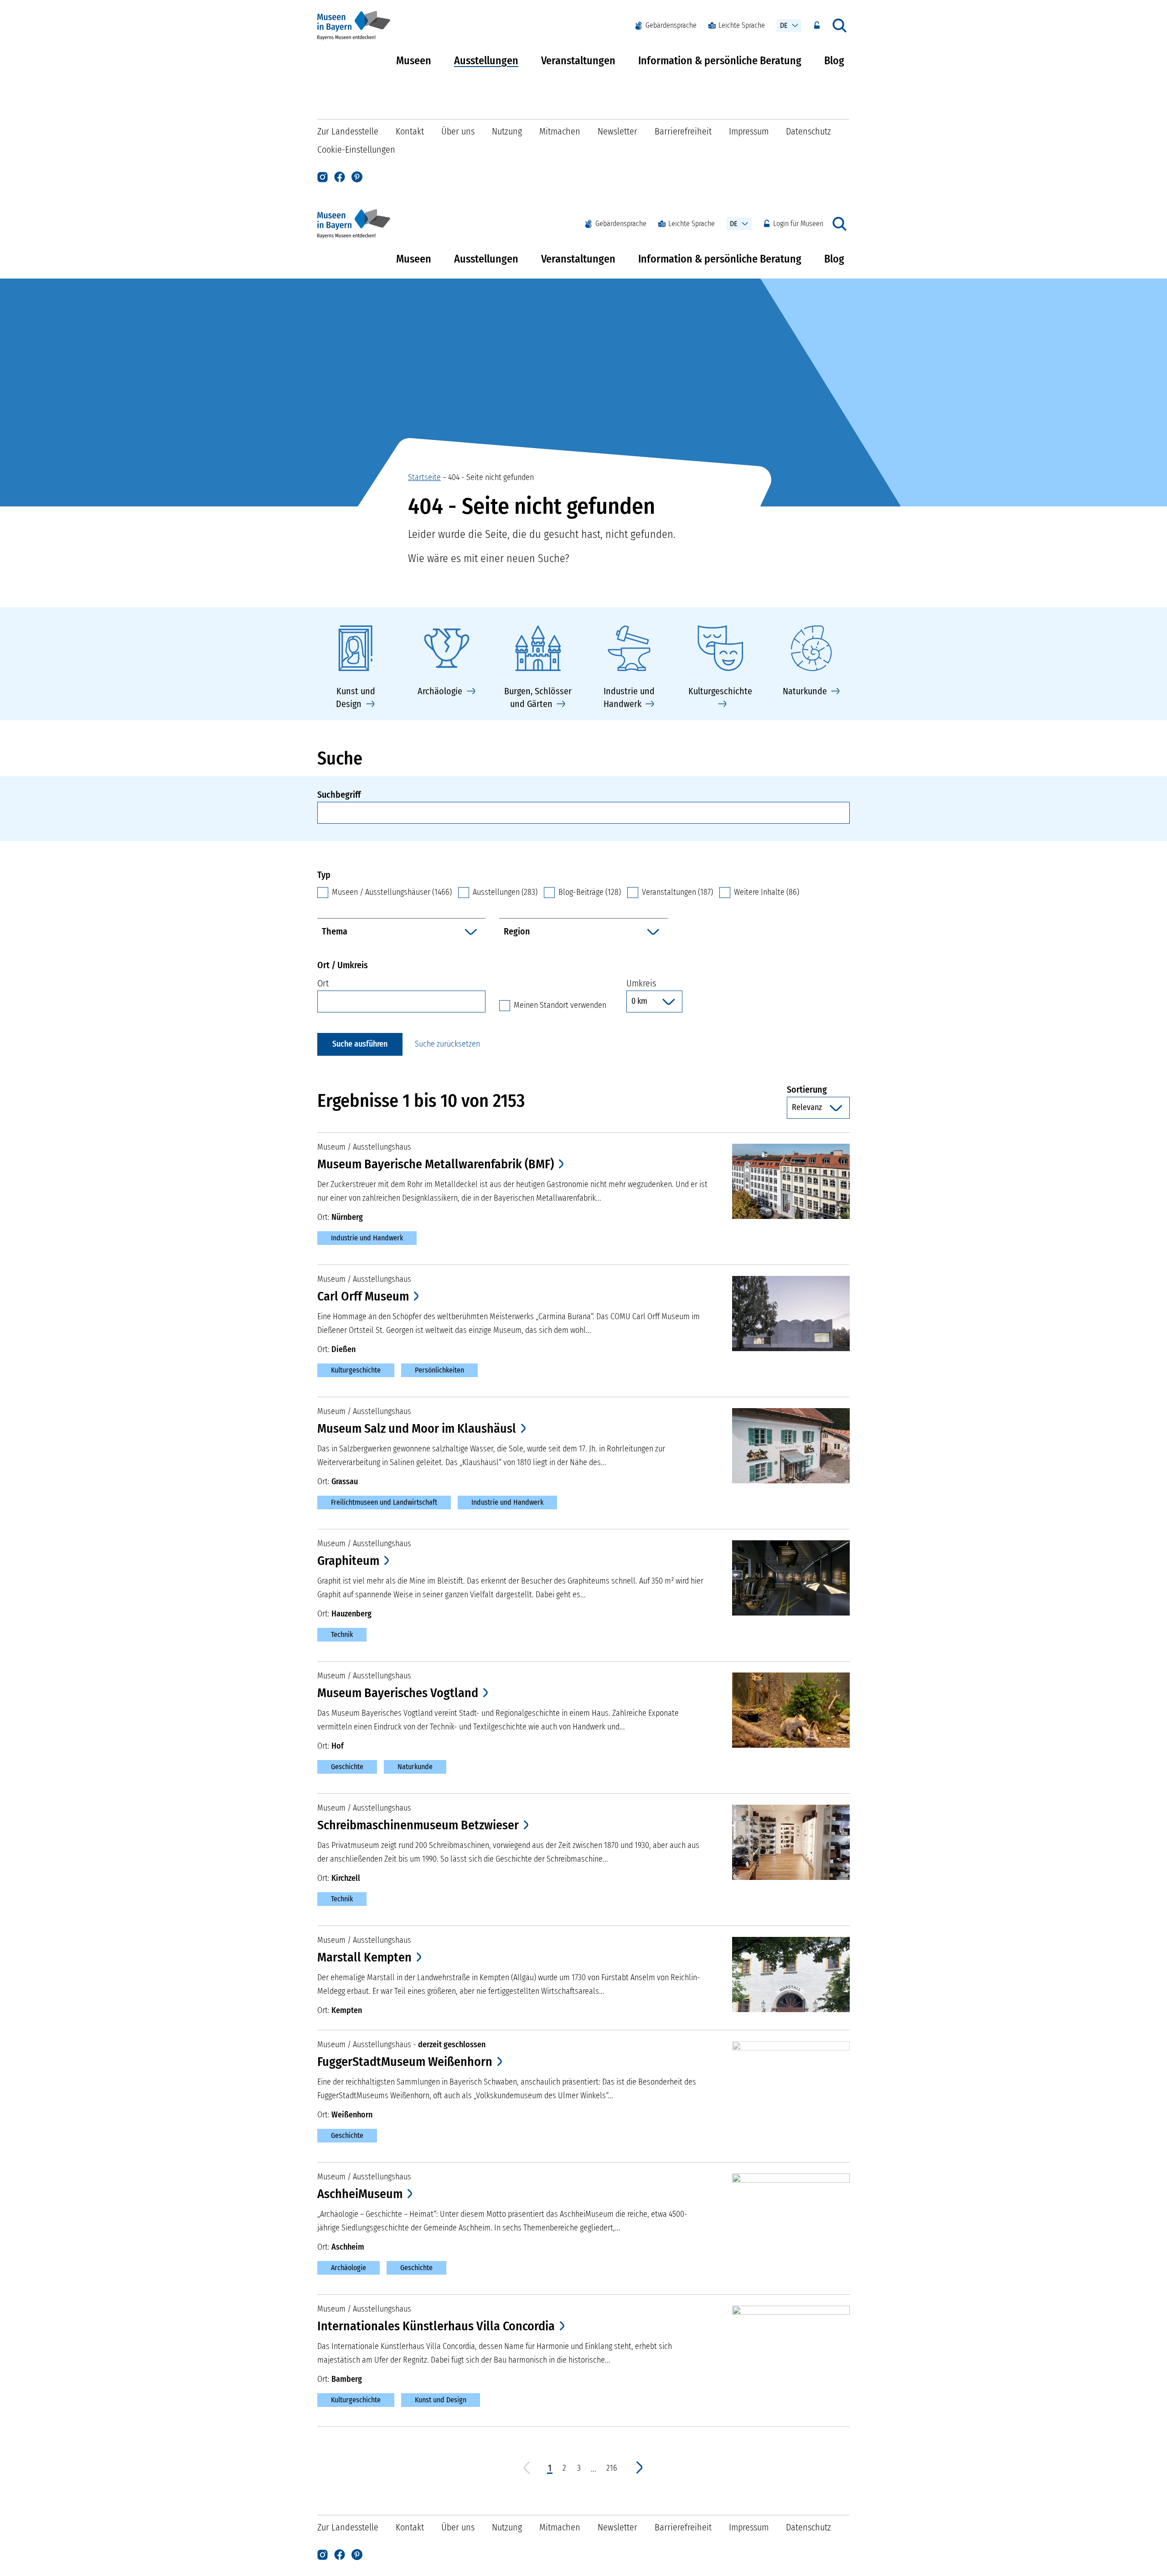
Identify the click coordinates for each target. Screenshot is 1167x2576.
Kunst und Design (441, 2400)
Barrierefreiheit (683, 131)
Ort (323, 983)
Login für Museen (798, 224)
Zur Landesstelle (348, 131)
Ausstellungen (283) (505, 892)
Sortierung (818, 1089)
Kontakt (410, 131)
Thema (335, 931)
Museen (414, 61)
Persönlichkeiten (439, 1370)
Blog (834, 61)
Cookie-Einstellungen (356, 150)
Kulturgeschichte (356, 1370)
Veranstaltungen (578, 61)
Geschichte (347, 1767)
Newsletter (617, 131)
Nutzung (507, 131)
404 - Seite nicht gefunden (491, 477)
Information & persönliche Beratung (720, 61)
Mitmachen (560, 131)
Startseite (424, 477)
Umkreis (641, 983)
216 (612, 2468)
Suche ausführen (360, 1044)
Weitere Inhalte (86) (767, 892)
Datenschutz (808, 131)
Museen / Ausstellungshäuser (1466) (392, 892)
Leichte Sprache (742, 25)
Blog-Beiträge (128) (590, 892)
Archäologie (349, 2268)
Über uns (458, 131)
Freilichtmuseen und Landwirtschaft (384, 1502)
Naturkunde (415, 1767)
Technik (342, 1634)
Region (517, 931)
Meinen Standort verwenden (560, 1005)
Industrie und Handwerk (367, 1238)
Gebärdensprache (671, 25)
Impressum (749, 131)
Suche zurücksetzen (447, 1044)
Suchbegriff (339, 795)
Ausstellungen (486, 61)
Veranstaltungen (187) (677, 892)
